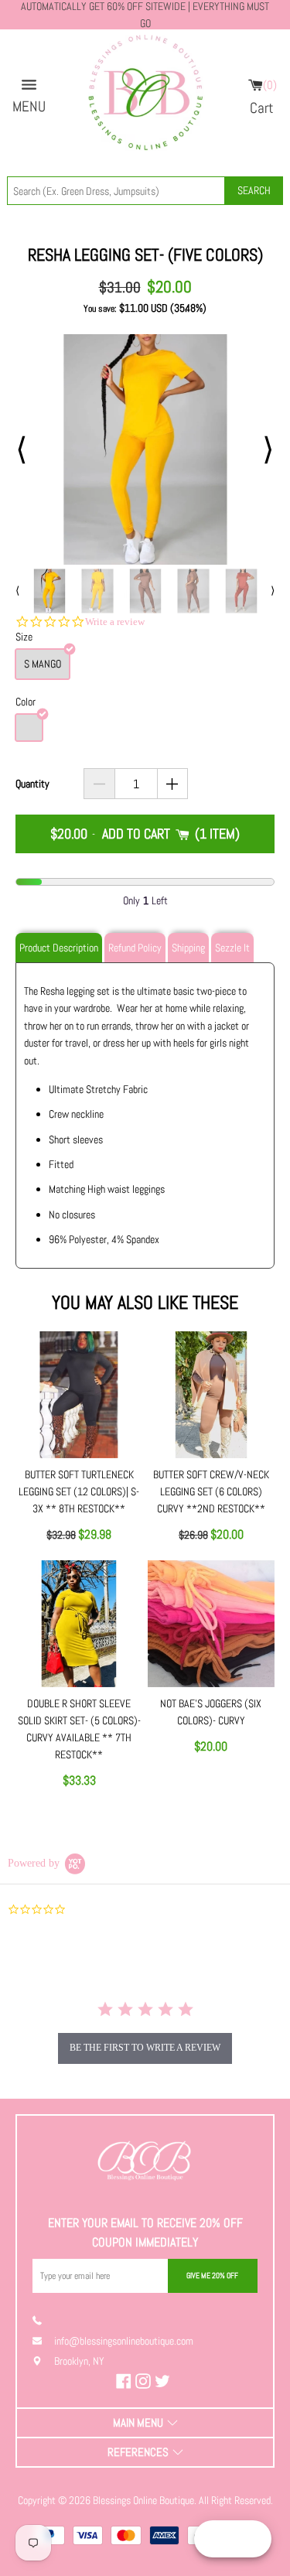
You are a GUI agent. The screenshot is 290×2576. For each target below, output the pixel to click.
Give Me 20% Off (212, 2275)
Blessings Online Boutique (143, 2500)
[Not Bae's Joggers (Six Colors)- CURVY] (211, 1624)
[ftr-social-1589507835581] (126, 2381)
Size (24, 637)
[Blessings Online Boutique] (145, 97)
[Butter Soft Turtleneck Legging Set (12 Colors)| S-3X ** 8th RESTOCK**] (79, 1395)
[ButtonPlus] (173, 784)
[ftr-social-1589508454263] (164, 2381)
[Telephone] (43, 2320)
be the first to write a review (145, 2048)
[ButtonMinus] (99, 784)
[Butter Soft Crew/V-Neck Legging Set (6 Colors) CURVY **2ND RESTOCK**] (211, 1395)
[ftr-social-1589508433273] (145, 2381)
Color (26, 702)
